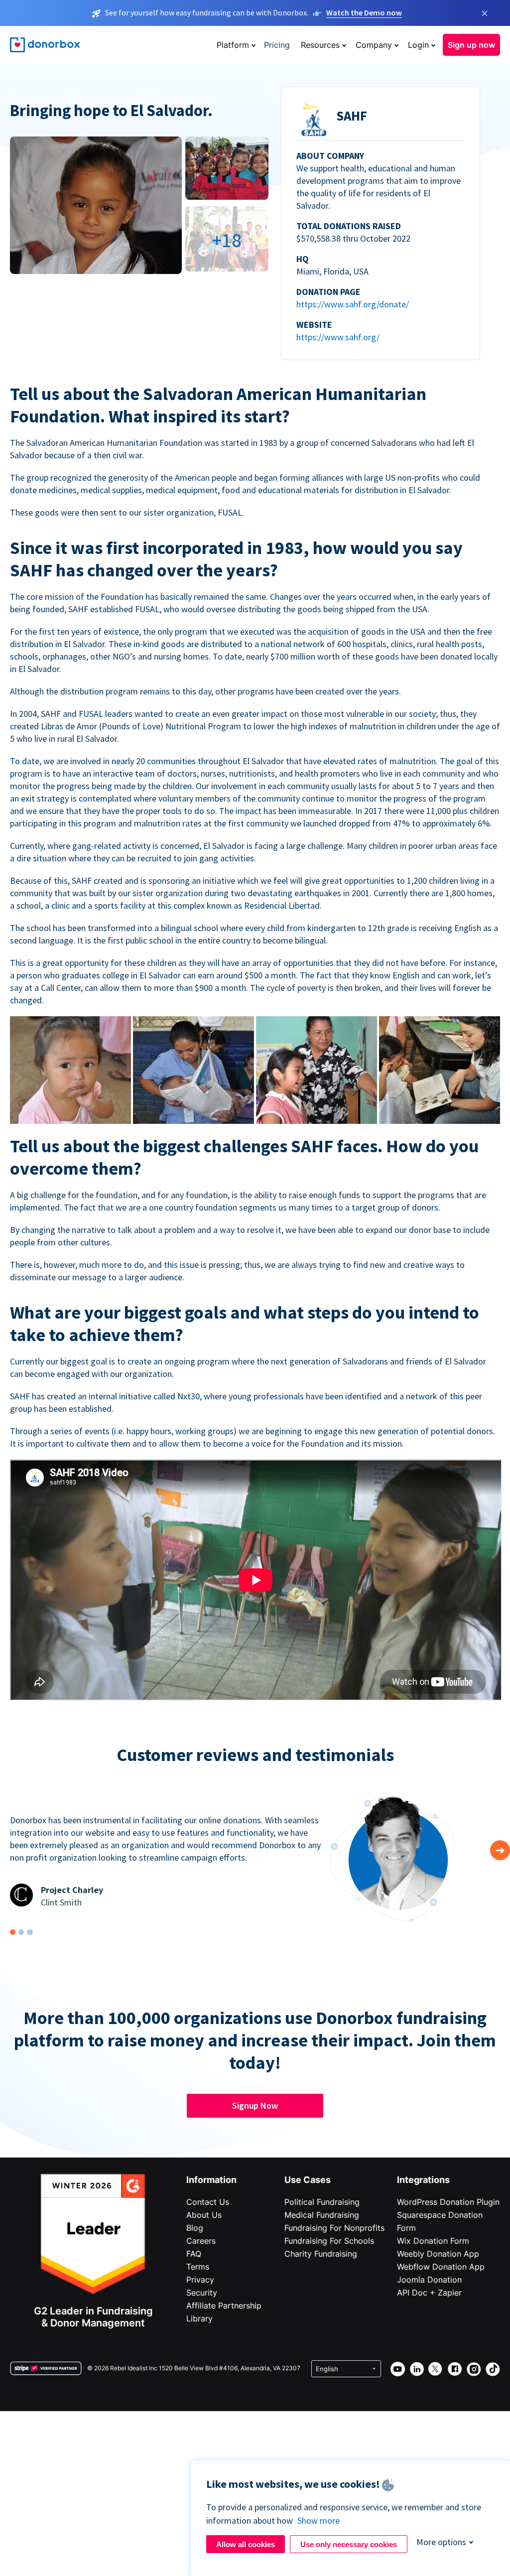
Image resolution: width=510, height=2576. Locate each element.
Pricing (277, 45)
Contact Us (208, 2202)
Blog (195, 2228)
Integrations (423, 2180)
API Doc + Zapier (429, 2293)
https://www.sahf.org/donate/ (353, 304)
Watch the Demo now (364, 12)
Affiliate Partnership (224, 2305)
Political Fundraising (322, 2202)
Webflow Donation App (441, 2267)
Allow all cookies (246, 2544)
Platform (233, 45)
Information (211, 2180)
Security (202, 2293)
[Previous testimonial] (500, 1850)
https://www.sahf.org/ (338, 337)
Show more (319, 2520)
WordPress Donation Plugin (448, 2202)
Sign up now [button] (471, 45)
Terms (198, 2267)
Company (374, 45)
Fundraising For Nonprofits (334, 2228)
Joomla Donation (429, 2280)
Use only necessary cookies (349, 2544)
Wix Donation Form (433, 2241)
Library (199, 2318)
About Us (204, 2215)
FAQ (194, 2254)
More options (441, 2542)
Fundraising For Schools (329, 2241)
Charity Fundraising (321, 2254)
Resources (320, 45)
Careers (201, 2241)
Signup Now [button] (255, 2105)
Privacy (200, 2280)
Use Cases (308, 2180)
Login (418, 45)
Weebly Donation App (438, 2254)
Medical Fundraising (322, 2215)
